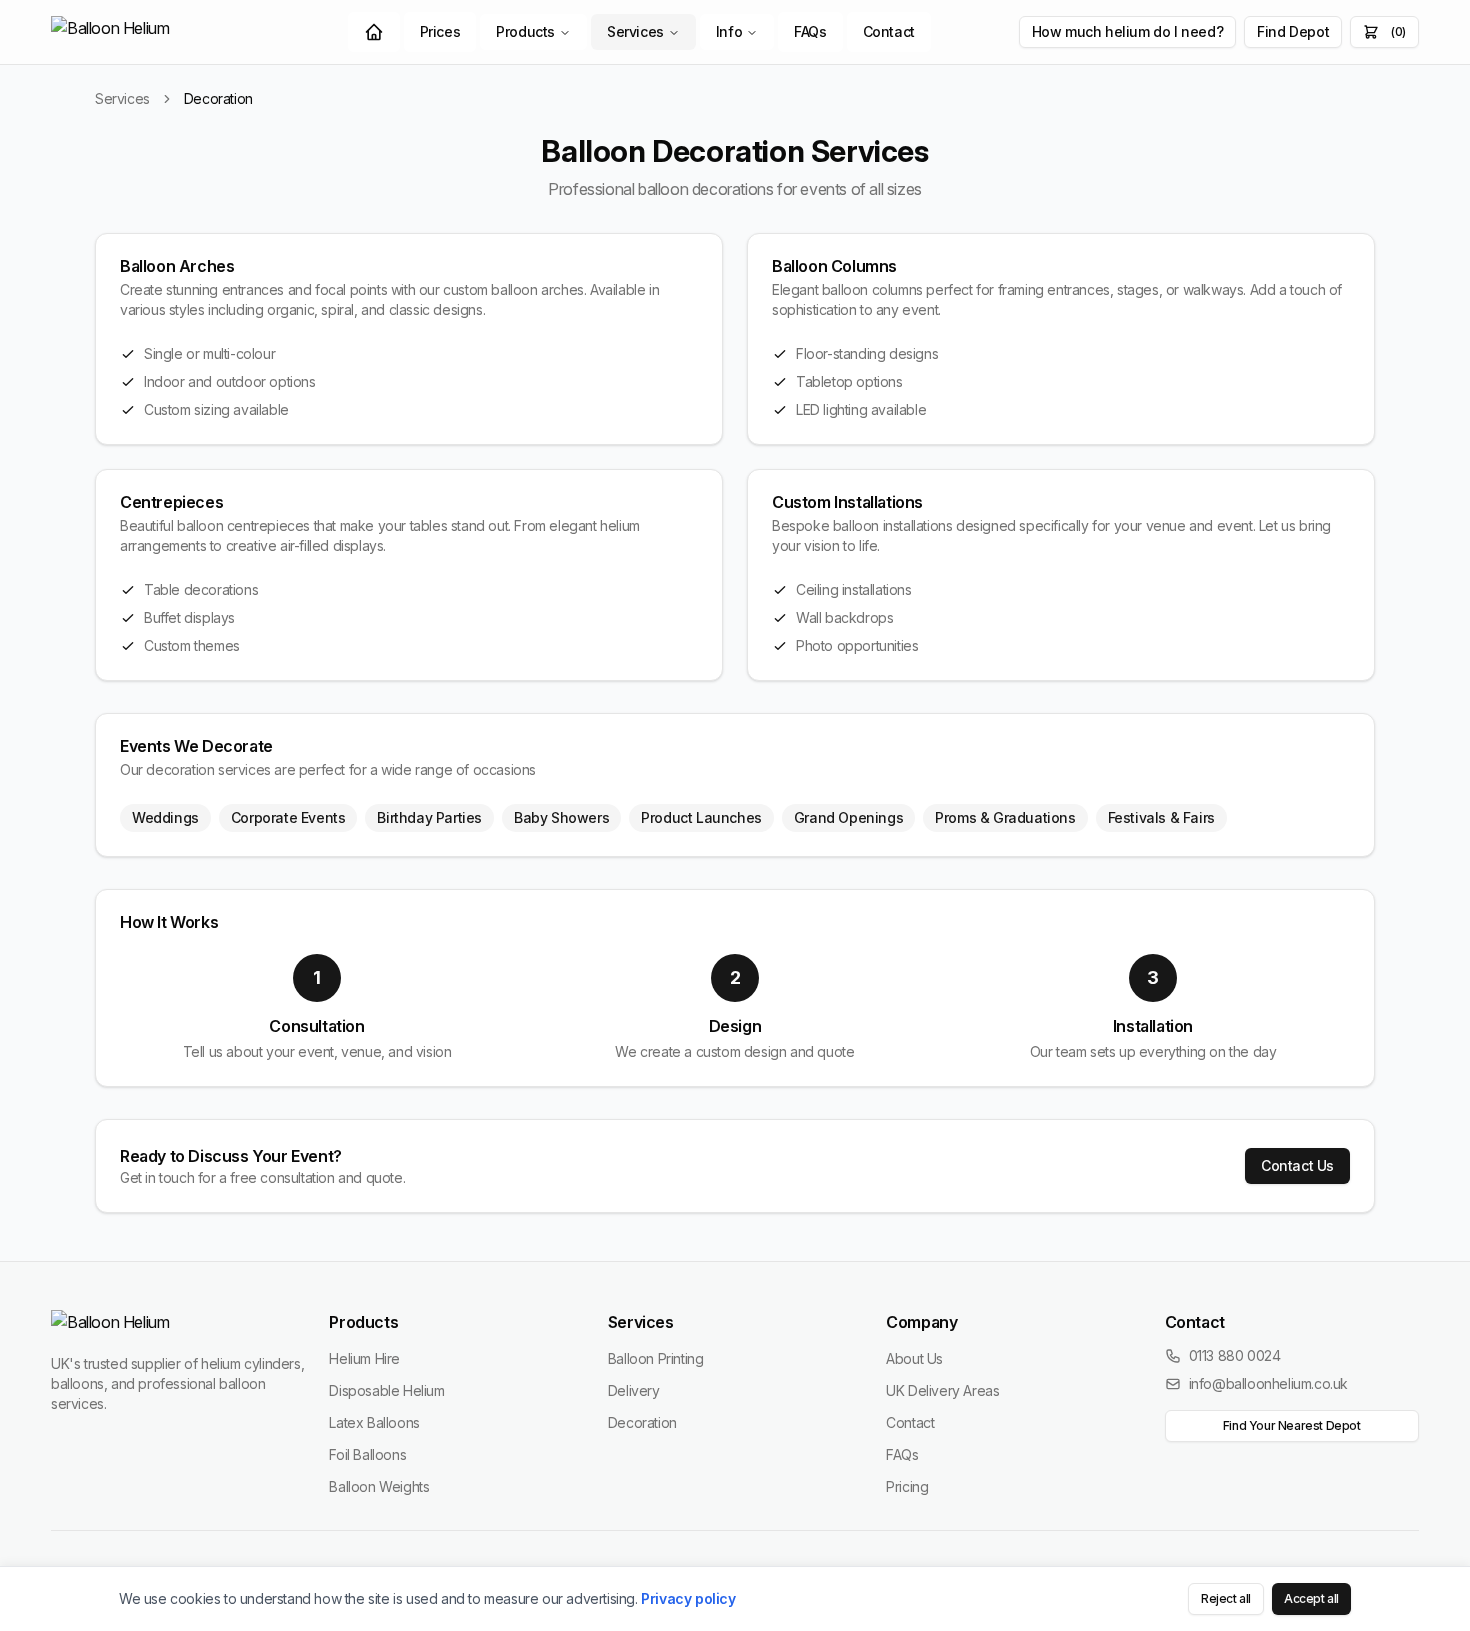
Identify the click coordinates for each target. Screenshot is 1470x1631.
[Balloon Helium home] (155, 32)
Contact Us (1297, 1165)
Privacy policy (688, 1598)
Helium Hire (364, 1358)
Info (729, 31)
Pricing (907, 1486)
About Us (914, 1358)
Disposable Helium (386, 1390)
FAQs (810, 31)
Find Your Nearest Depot (1292, 1425)
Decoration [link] (218, 98)
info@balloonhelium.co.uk (1268, 1383)
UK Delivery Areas (942, 1390)
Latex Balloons (374, 1422)
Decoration (642, 1422)
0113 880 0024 (1235, 1355)
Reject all (1226, 1598)
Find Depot (1293, 31)
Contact (889, 31)
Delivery (634, 1390)
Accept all (1311, 1598)
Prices (440, 31)
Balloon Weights (379, 1486)
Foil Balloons (367, 1454)
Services (635, 31)
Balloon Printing (656, 1358)
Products (525, 31)
